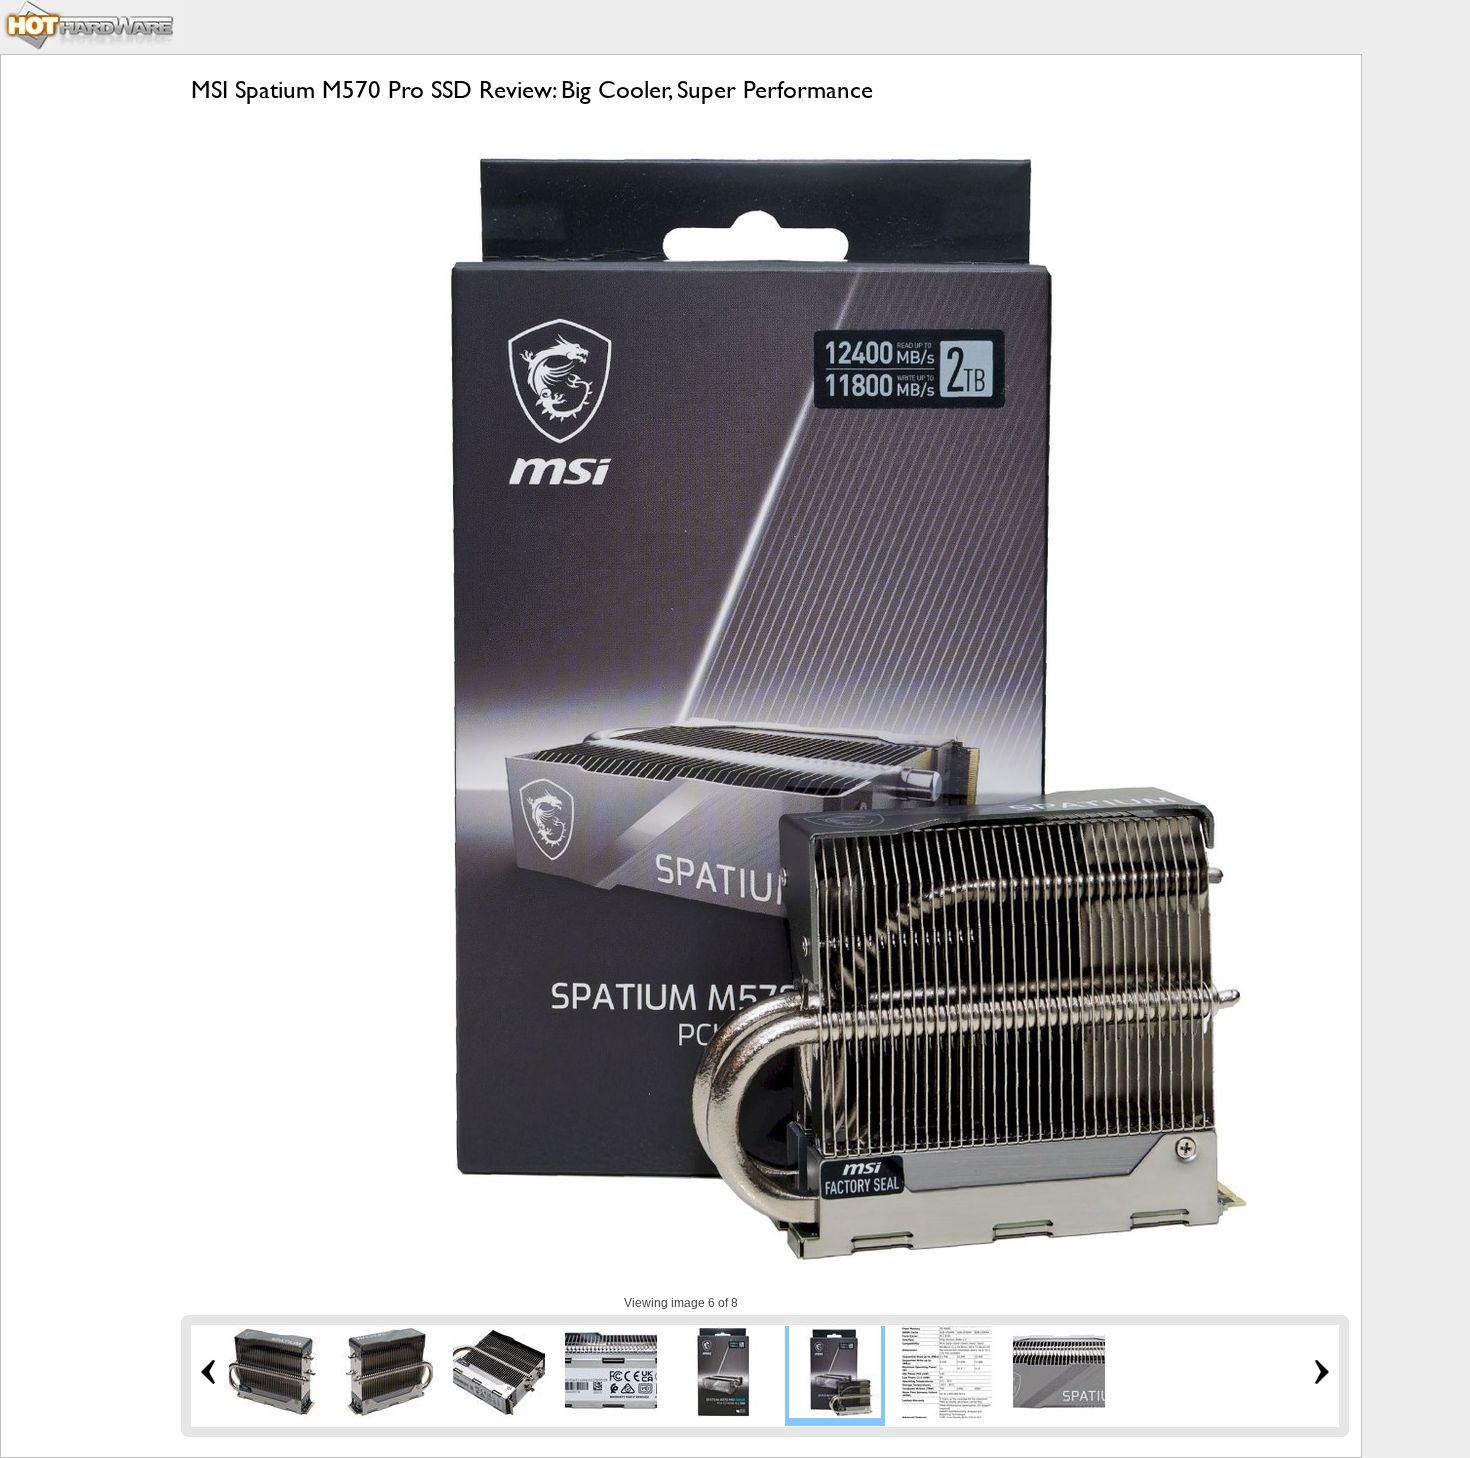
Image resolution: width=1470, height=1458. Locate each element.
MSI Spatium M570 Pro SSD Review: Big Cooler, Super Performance (532, 89)
